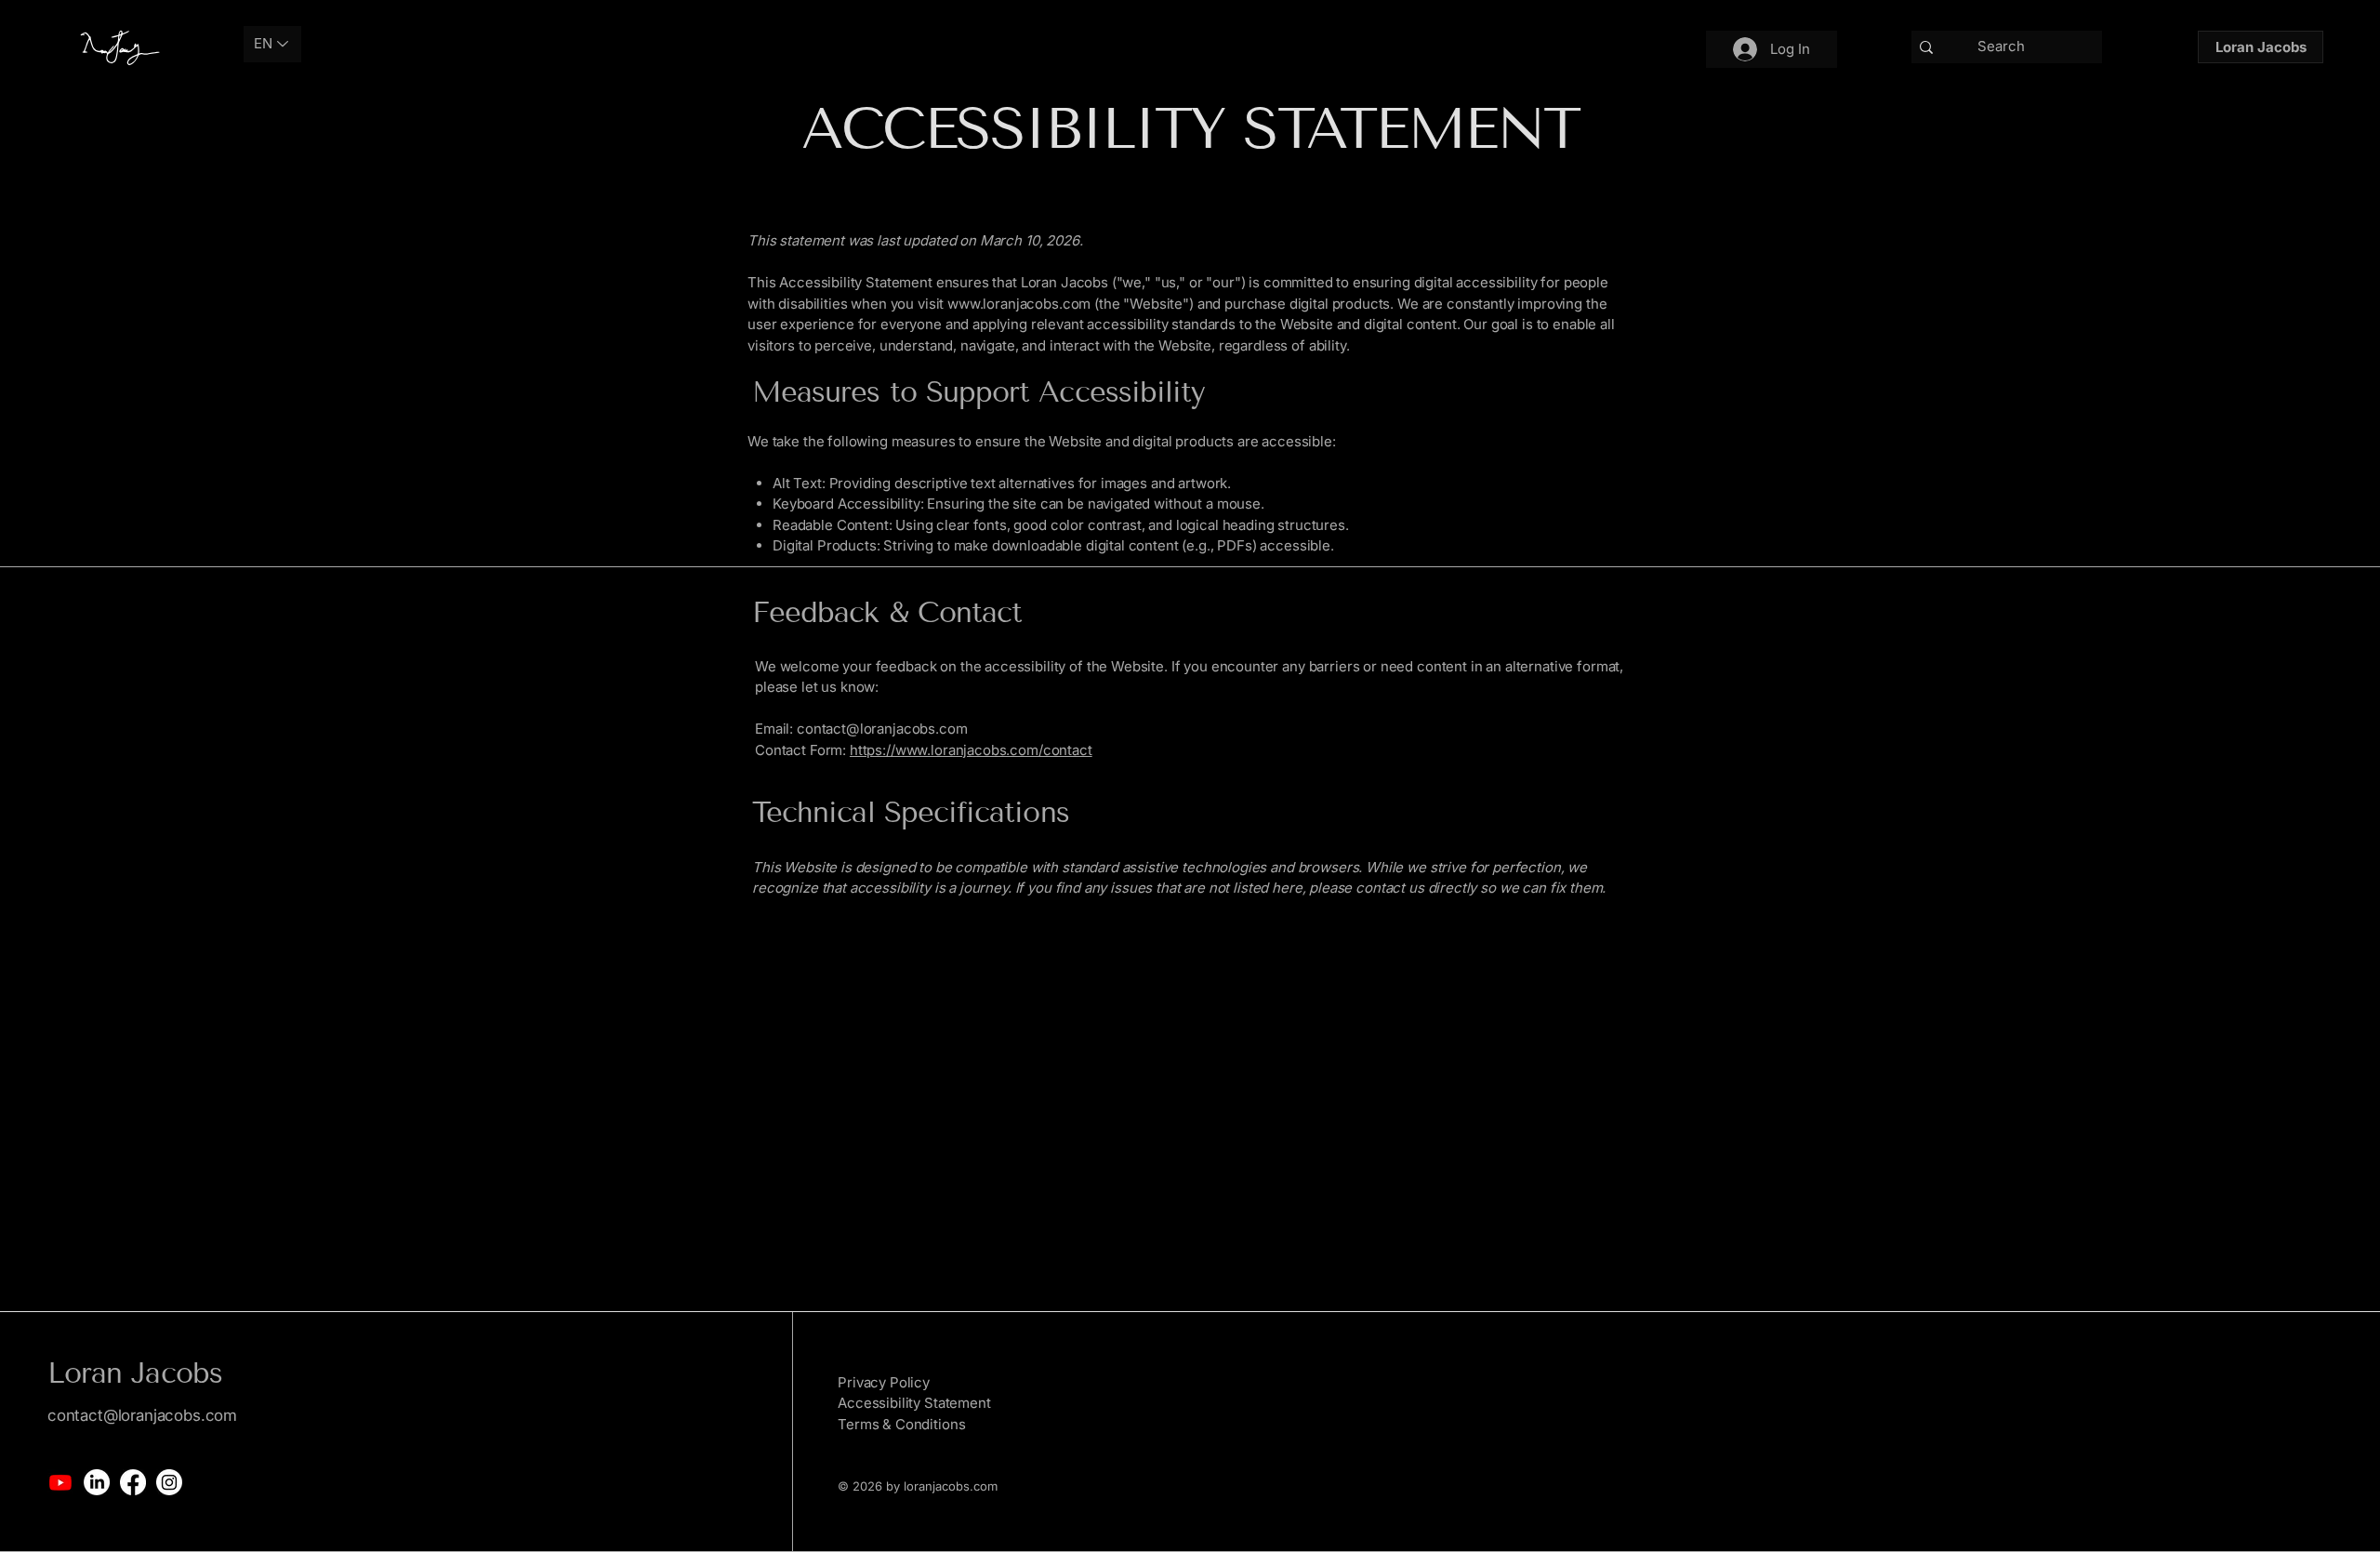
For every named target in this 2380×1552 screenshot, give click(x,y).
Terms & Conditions (901, 1424)
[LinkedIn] (97, 1482)
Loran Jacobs (135, 1373)
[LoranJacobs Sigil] (116, 46)
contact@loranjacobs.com (882, 729)
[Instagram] (169, 1482)
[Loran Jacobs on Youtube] (60, 1482)
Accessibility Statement (914, 1403)
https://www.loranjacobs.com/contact (971, 750)
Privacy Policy (884, 1382)
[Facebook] (133, 1482)
